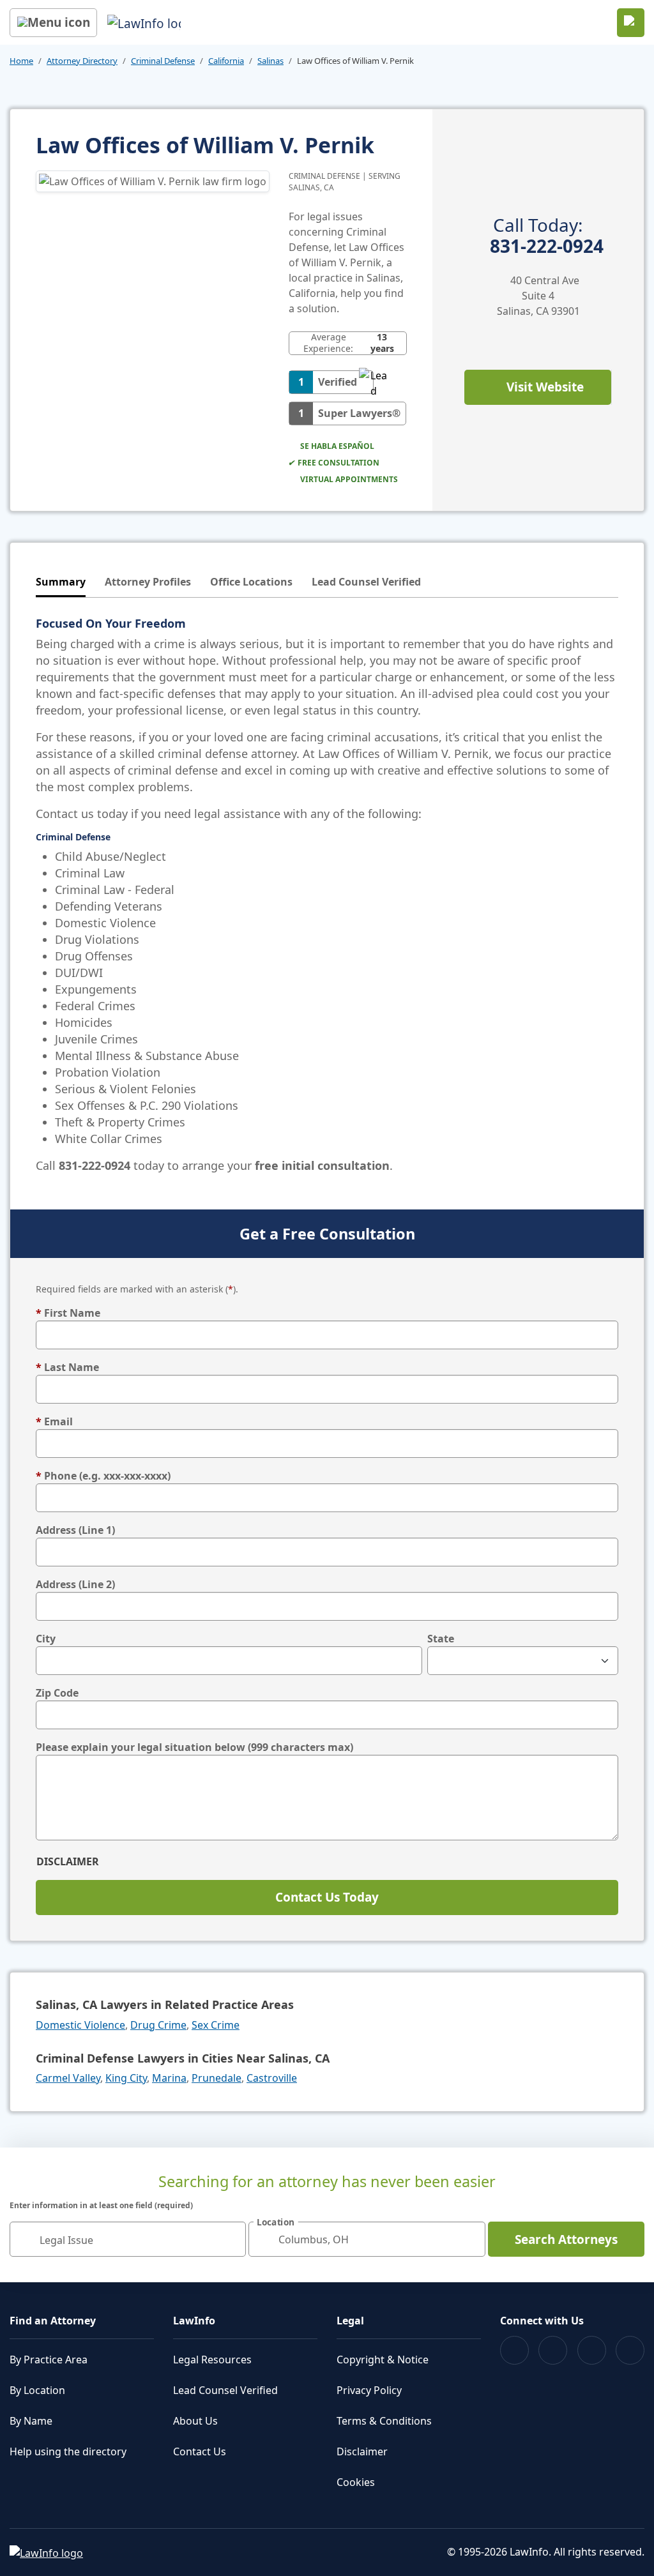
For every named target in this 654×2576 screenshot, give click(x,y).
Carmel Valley (68, 2078)
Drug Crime (158, 2025)
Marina (169, 2078)
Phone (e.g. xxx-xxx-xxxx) (103, 1476)
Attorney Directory (82, 61)
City (46, 1639)
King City (126, 2078)
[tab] (61, 583)
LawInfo (194, 2321)
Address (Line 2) (75, 1584)
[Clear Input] (231, 2239)
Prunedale (217, 2078)
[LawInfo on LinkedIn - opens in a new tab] (630, 2350)
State (441, 1639)
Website (545, 387)
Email (54, 1421)
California (226, 61)
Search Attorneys (566, 2239)
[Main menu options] (53, 23)
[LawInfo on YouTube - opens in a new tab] (592, 2350)
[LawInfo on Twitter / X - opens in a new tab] (553, 2350)
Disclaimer (68, 1861)
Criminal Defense (163, 61)
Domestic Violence (80, 2025)
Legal (350, 2321)
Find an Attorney (53, 2321)
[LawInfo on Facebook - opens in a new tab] (514, 2350)
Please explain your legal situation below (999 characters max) (194, 1747)
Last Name (67, 1367)
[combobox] (128, 2239)
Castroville (272, 2078)
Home (21, 61)
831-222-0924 (547, 236)
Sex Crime (216, 2025)
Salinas (270, 61)
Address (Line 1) (75, 1530)
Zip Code (57, 1693)
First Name (68, 1313)
